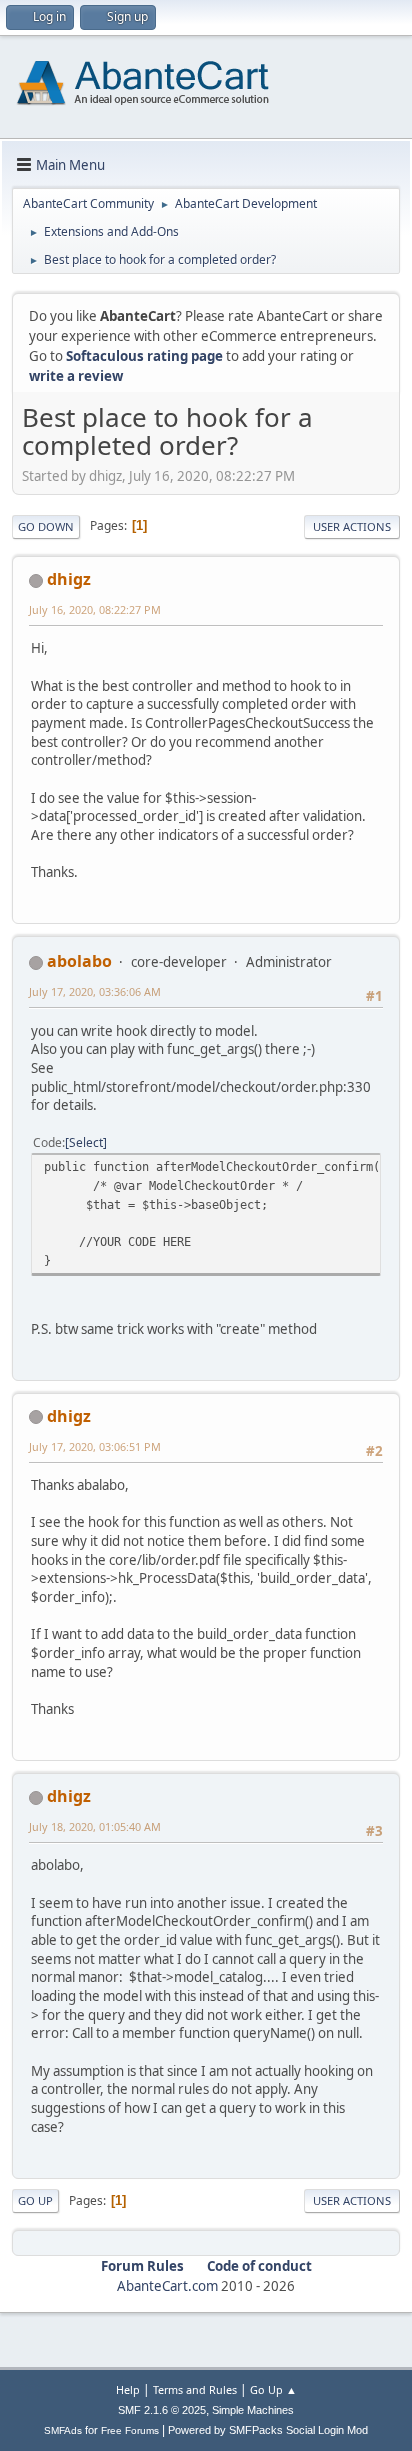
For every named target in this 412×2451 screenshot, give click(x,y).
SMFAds (63, 2430)
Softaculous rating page (144, 356)
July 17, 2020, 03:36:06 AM (95, 991)
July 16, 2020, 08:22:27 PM (95, 609)
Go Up (35, 2200)
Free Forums (130, 2430)
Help (128, 2389)
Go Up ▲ (273, 2389)
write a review (76, 376)
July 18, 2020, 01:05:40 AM (95, 1826)
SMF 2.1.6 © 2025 (162, 2410)
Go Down (46, 526)
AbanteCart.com (167, 2286)
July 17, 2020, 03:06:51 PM (95, 1446)
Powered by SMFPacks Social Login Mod (268, 2430)
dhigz (69, 579)
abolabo (79, 961)
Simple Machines (253, 2410)
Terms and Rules (195, 2389)
